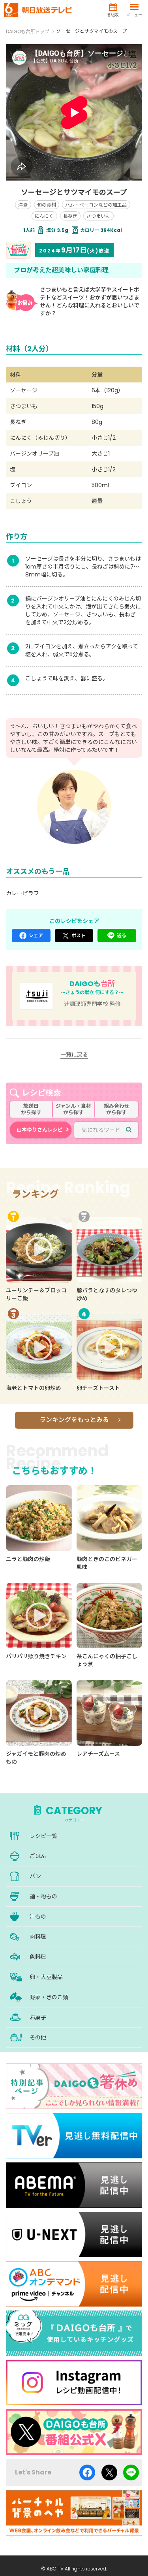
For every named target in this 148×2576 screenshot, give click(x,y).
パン (35, 1876)
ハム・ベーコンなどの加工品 (96, 205)
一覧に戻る (74, 1055)
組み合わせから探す (117, 1109)
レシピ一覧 (43, 1836)
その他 (38, 2037)
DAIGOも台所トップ (28, 31)
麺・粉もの (43, 1896)
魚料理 (38, 1957)
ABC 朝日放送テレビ (38, 10)
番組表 (113, 15)
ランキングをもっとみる (74, 1420)
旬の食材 (47, 205)
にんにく (44, 216)
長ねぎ (70, 216)
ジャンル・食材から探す (73, 1109)
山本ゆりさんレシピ (40, 1130)
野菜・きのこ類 (49, 1997)
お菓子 (38, 2017)
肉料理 (38, 1937)
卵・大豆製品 (46, 1977)
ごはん (38, 1856)
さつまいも (98, 216)
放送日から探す (31, 1109)
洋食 (23, 205)
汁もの (38, 1917)
